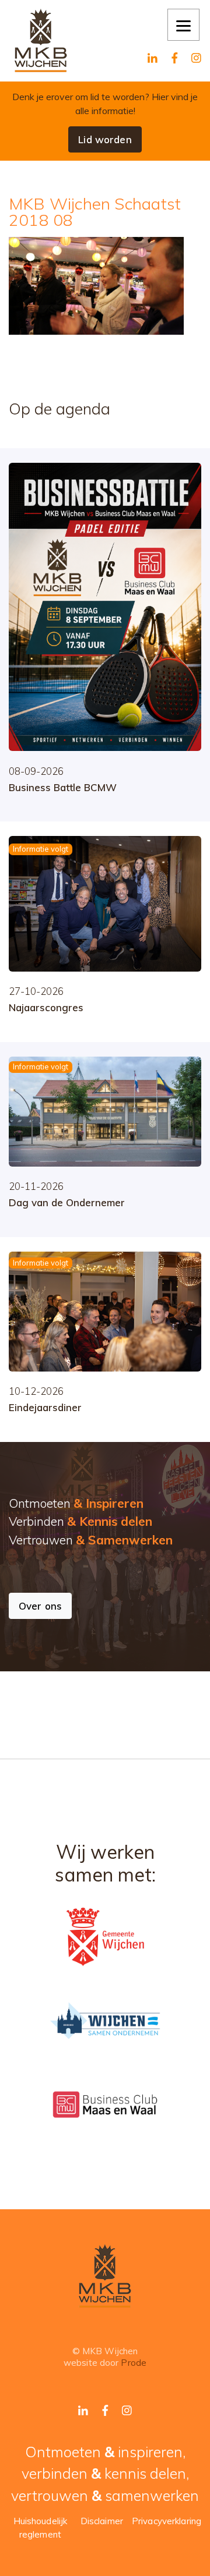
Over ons (40, 1606)
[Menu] (183, 25)
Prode (134, 2363)
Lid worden (105, 139)
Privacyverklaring (167, 2521)
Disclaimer (102, 2521)
